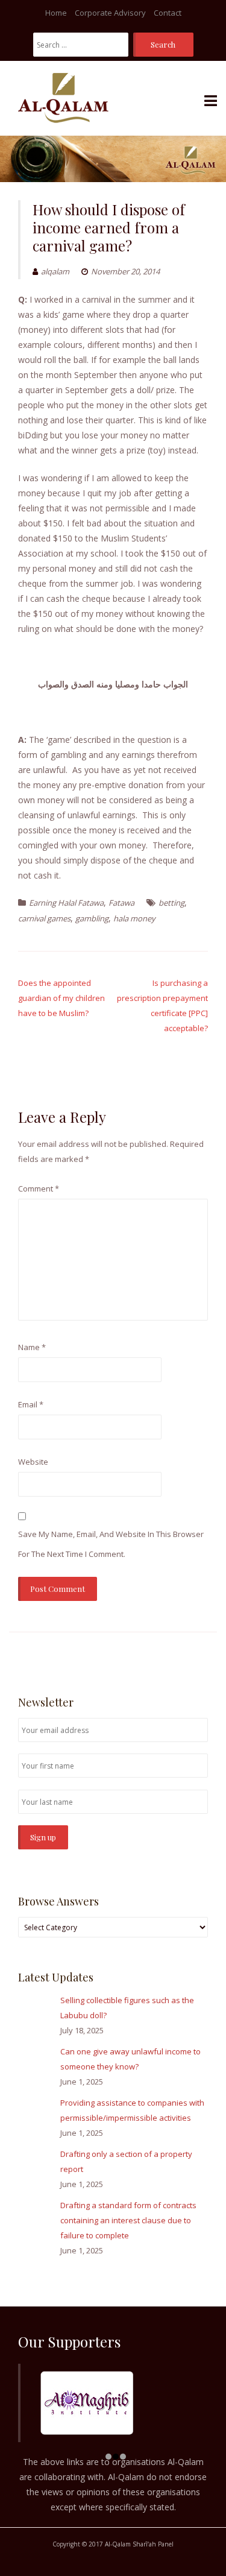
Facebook (165, 1656)
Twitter (183, 1656)
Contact (168, 13)
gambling (92, 918)
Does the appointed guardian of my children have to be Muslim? (61, 998)
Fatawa (121, 903)
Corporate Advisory (110, 13)
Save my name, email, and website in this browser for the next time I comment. (111, 1544)
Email (31, 1404)
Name (32, 1347)
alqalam (55, 271)
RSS (201, 1656)
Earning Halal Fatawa (66, 903)
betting (171, 903)
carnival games (44, 918)
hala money (134, 918)
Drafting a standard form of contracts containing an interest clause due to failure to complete (128, 2220)
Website (33, 1462)
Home (56, 13)
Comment (39, 1189)
